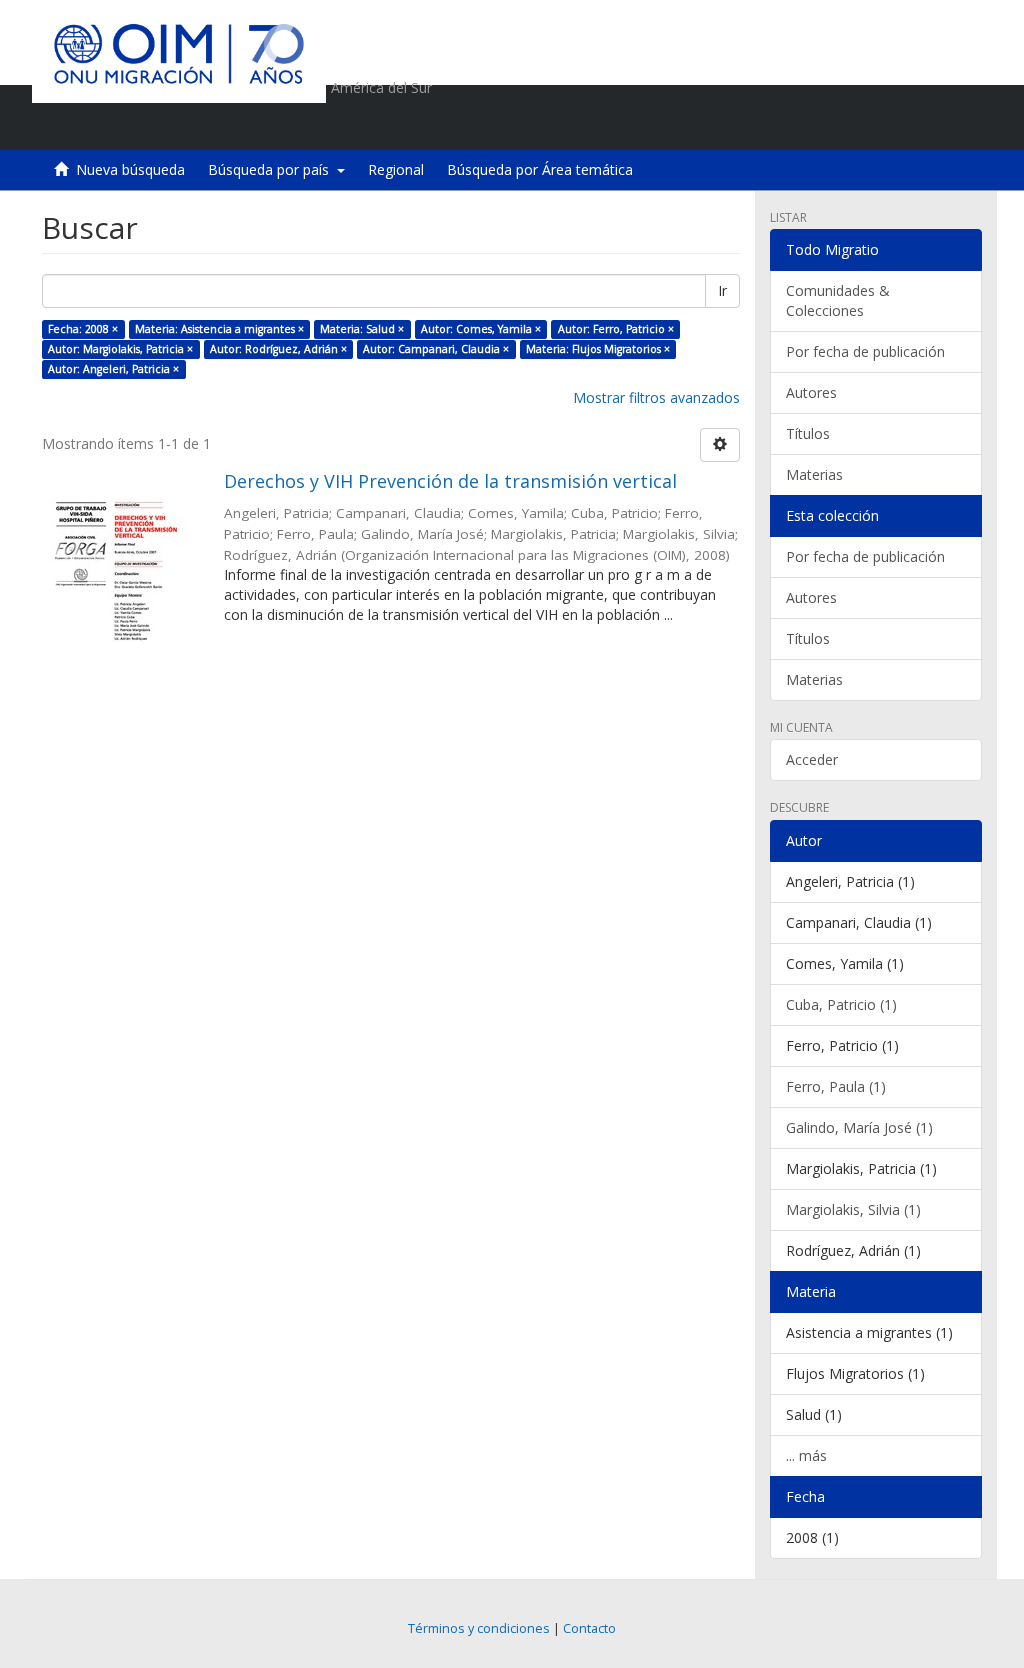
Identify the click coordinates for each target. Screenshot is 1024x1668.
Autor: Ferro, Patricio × (616, 329)
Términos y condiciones (479, 1628)
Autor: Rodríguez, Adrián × (278, 349)
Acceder (812, 759)
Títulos (808, 433)
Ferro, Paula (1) (836, 1086)
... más (806, 1455)
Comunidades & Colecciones (838, 300)
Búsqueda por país (272, 169)
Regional (396, 169)
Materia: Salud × (362, 329)
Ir (722, 290)
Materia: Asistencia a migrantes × (219, 329)
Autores (811, 392)
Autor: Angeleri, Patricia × (113, 369)
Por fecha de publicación (865, 351)
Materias (814, 474)
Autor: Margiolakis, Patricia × (120, 349)
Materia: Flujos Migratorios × (598, 349)
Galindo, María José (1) (859, 1127)
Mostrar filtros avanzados (656, 397)
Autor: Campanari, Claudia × (436, 349)
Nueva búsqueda (130, 169)
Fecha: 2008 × (83, 329)
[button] (852, 125)
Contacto (589, 1628)
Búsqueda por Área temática (540, 169)
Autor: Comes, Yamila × (481, 329)
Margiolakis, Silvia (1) (853, 1209)
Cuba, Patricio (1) (841, 1004)
